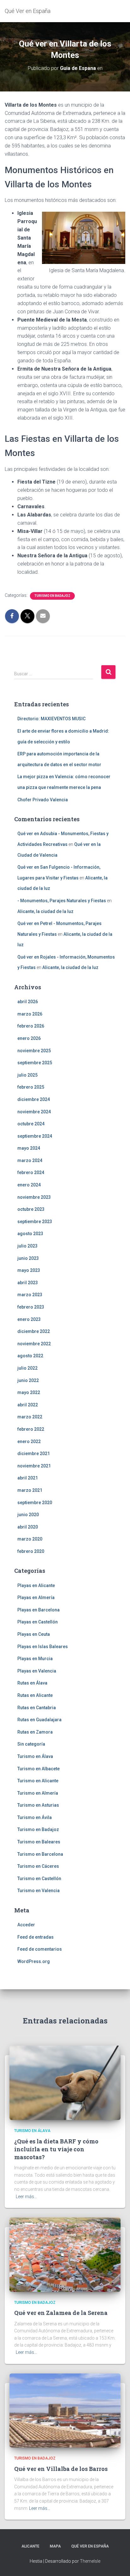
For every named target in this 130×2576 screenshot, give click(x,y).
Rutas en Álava (32, 1683)
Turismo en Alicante (38, 1781)
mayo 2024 (29, 1148)
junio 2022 (28, 1380)
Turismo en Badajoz (52, 596)
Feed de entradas (35, 1937)
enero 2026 (29, 1038)
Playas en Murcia (35, 1659)
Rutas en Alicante (35, 1695)
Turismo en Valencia (38, 1891)
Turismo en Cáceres (38, 1866)
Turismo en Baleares (39, 1842)
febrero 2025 (31, 1087)
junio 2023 (28, 1258)
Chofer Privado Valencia (43, 800)
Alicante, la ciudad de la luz (45, 911)
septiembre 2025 (35, 1063)
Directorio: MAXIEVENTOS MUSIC (51, 719)
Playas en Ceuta (34, 1634)
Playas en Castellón (38, 1622)
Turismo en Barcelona (40, 1854)
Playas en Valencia (37, 1671)
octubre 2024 (31, 1124)
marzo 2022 (30, 1417)
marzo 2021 (30, 1490)
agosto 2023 (30, 1234)
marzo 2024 (30, 1160)
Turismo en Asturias (38, 1805)
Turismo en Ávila (35, 1817)
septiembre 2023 (35, 1222)
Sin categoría (31, 1744)
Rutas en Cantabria (37, 1708)
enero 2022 (29, 1441)
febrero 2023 (31, 1307)
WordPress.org (34, 1961)
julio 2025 (27, 1075)
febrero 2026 (31, 1026)
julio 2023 (27, 1246)
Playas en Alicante (36, 1585)
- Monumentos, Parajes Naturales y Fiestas (62, 901)
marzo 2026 (30, 1014)
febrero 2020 (31, 1551)
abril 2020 (28, 1527)
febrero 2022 (31, 1429)
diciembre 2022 (34, 1331)
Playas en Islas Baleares (43, 1647)
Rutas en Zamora (35, 1732)
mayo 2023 (29, 1270)
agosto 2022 (30, 1356)
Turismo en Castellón (39, 1879)
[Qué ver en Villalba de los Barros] (65, 2410)
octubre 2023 (31, 1209)
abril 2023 (28, 1283)
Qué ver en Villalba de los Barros (61, 2469)
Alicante (30, 2546)
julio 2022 (27, 1368)
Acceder (26, 1925)
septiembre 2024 (35, 1136)
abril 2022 (28, 1405)
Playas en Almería (36, 1597)
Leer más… (26, 2197)
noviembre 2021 (34, 1466)
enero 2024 (29, 1185)
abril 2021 (28, 1478)
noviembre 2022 (34, 1344)
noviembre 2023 (34, 1197)
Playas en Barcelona (38, 1610)
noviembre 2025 (34, 1051)
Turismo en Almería (38, 1793)
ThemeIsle (90, 2561)
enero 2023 (29, 1319)
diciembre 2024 (34, 1099)
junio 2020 (28, 1515)
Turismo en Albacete (38, 1769)
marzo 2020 (30, 1539)
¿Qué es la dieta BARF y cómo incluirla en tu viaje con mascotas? (56, 2149)
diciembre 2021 (34, 1454)
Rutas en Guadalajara (39, 1720)
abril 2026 (28, 1002)
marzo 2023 (30, 1295)
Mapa (55, 2546)
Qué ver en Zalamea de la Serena (61, 2313)
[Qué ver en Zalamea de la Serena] (65, 2254)
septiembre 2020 (35, 1503)
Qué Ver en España (90, 2546)
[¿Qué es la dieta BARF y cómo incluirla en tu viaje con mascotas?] (65, 2082)
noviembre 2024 (34, 1112)
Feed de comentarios (40, 1949)
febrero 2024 (31, 1172)
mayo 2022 (29, 1392)
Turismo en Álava (35, 1756)
